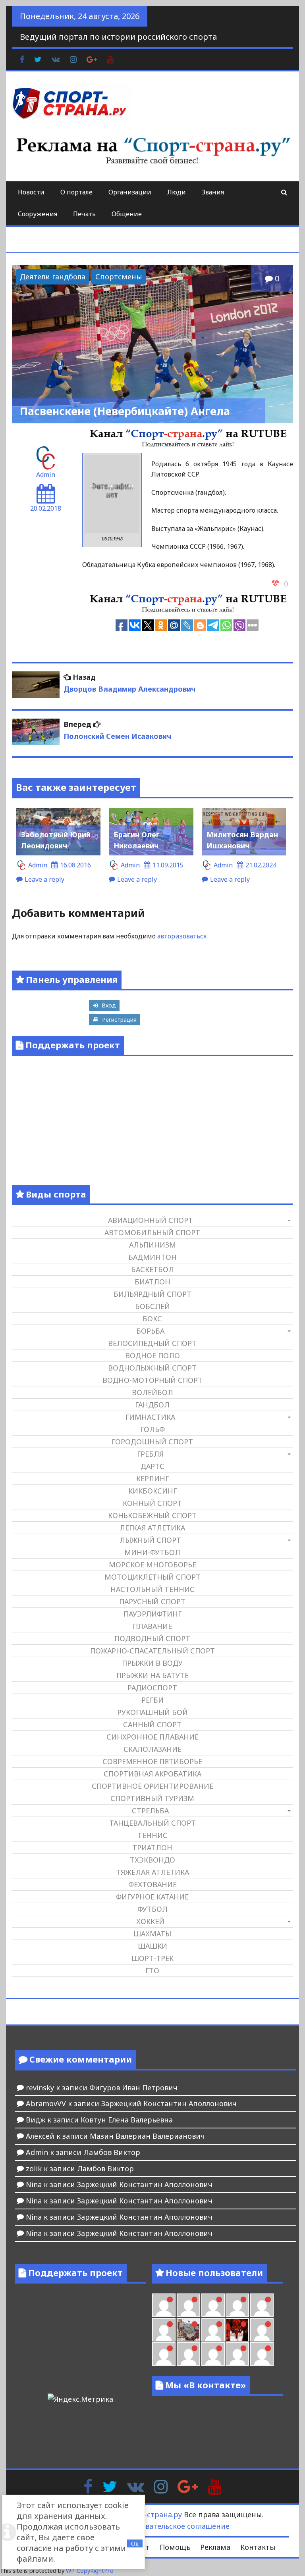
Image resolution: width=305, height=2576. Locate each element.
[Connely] (237, 2305)
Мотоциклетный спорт (152, 1577)
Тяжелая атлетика (152, 1872)
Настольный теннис (152, 1589)
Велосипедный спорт (152, 1343)
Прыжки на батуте (152, 1675)
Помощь (175, 2547)
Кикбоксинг (152, 1491)
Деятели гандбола (53, 277)
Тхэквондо (152, 1860)
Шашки (152, 1946)
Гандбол (152, 1405)
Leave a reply (44, 879)
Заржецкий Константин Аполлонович (169, 2103)
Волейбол (152, 1392)
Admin (46, 475)
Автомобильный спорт (152, 1232)
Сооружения (38, 214)
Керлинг (152, 1478)
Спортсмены (119, 277)
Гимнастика (150, 1417)
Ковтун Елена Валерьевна (127, 2120)
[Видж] (237, 2354)
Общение (127, 214)
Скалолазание (152, 1749)
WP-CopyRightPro (90, 2571)
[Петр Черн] (188, 2305)
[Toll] (164, 2305)
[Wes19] (188, 2330)
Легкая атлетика (152, 1528)
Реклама (215, 2547)
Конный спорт (152, 1503)
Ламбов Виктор (112, 2152)
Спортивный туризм (152, 1798)
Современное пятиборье (152, 1761)
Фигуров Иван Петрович (133, 2088)
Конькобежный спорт (152, 1515)
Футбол (152, 1909)
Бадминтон (152, 1257)
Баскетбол (152, 1269)
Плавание (152, 1626)
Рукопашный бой (152, 1712)
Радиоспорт (152, 1688)
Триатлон (152, 1847)
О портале (76, 192)
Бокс (152, 1319)
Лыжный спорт (150, 1540)
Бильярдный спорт (152, 1294)
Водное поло (152, 1355)
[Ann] (213, 2305)
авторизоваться (182, 936)
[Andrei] (164, 2354)
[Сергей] (262, 2354)
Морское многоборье (152, 1565)
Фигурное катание (152, 1897)
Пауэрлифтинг (152, 1614)
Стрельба (150, 1811)
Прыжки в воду (152, 1663)
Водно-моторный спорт (152, 1380)
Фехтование (152, 1884)
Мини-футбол (152, 1552)
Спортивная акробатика (152, 1774)
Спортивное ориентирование (152, 1786)
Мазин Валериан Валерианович (147, 2136)
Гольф (152, 1429)
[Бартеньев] (262, 2330)
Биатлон (152, 1282)
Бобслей (152, 1306)
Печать (84, 214)
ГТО (152, 1970)
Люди (177, 192)
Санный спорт (152, 1724)
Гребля (150, 1454)
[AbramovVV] (213, 2354)
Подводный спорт (152, 1638)
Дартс (152, 1466)
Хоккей (150, 1921)
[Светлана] (262, 2305)
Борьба (150, 1331)
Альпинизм (152, 1245)
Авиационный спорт (151, 1220)
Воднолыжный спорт (152, 1368)
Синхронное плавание (152, 1737)
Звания (213, 192)
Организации (130, 192)
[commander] (164, 2330)
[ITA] (213, 2330)
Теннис (152, 1835)
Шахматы (152, 1934)
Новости (31, 192)
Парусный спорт (152, 1601)
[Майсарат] (237, 2330)
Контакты (258, 2547)
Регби (152, 1700)
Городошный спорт (152, 1442)
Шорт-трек (152, 1958)
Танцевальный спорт (152, 1823)
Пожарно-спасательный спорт (152, 1651)
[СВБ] (188, 2354)
